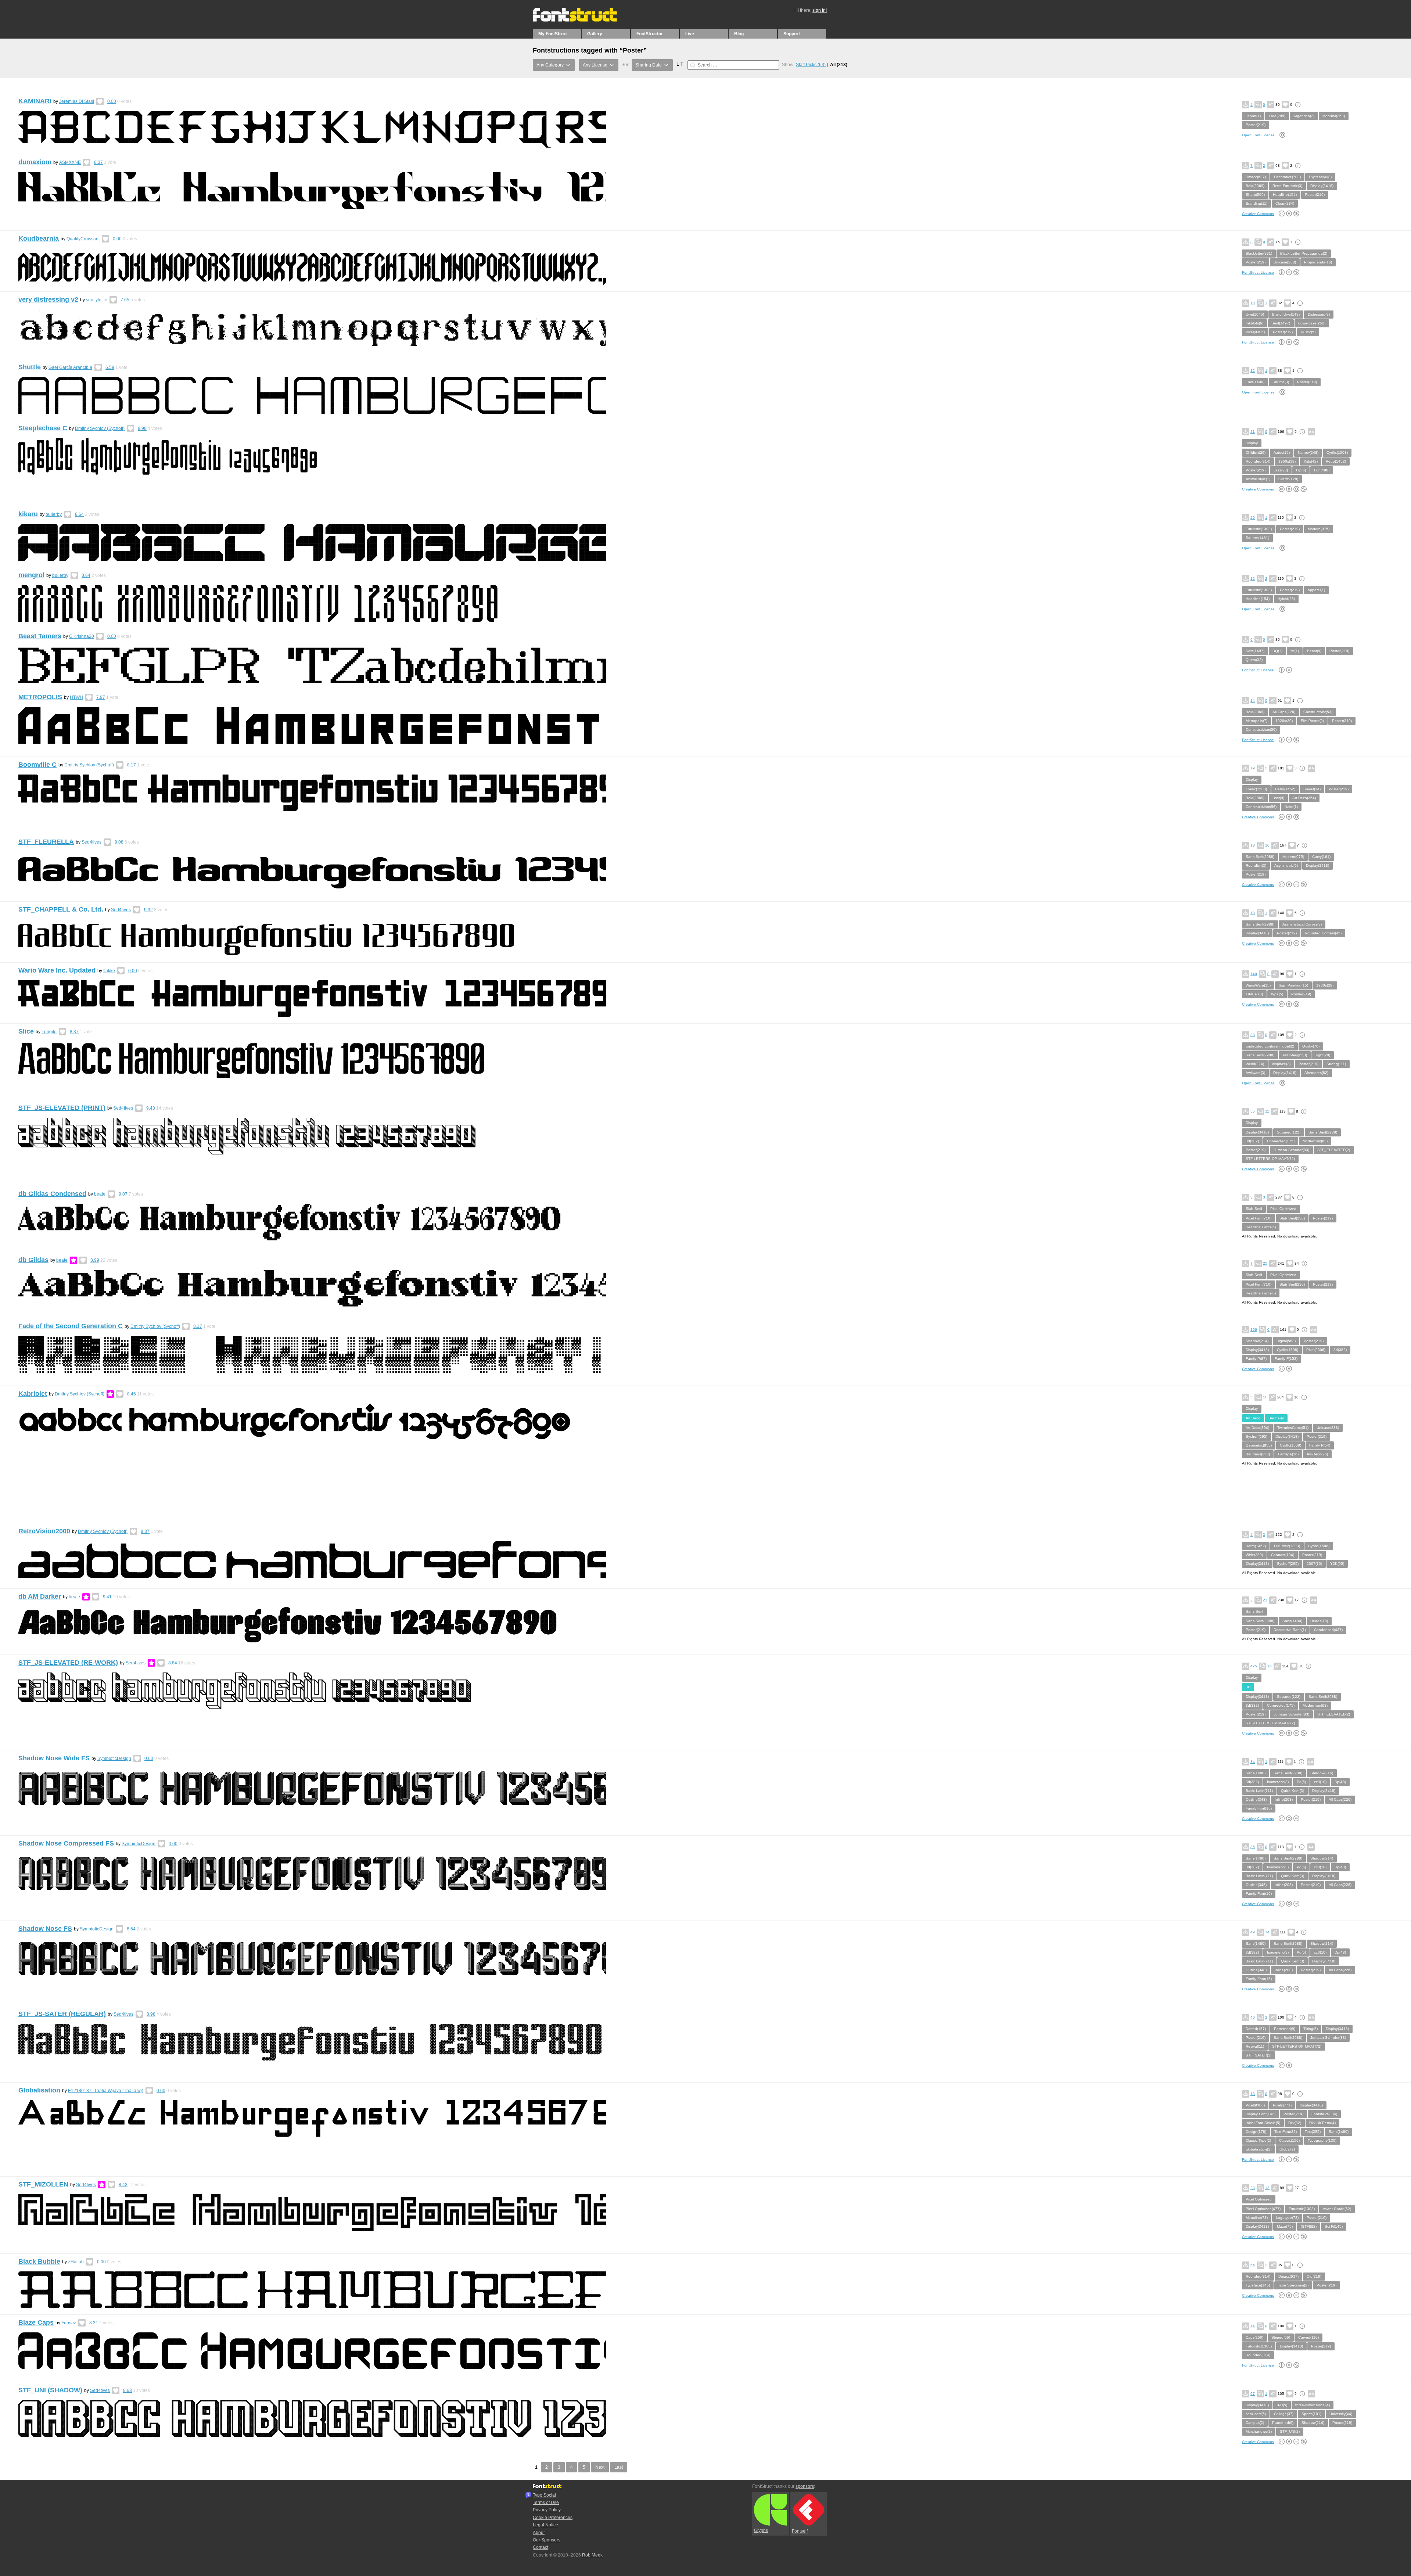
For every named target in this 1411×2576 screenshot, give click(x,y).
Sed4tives (91, 842)
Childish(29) (1256, 452)
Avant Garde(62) (1337, 2209)
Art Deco (1253, 1418)
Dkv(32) (1295, 2123)
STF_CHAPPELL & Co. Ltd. (61, 909)
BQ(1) (1277, 651)
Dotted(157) (1256, 2029)
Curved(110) (1308, 2337)
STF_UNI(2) (1290, 2431)
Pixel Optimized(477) (1263, 2209)
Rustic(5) (1308, 332)
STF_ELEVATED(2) (1334, 1150)
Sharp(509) (1255, 195)
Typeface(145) (1258, 2285)
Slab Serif (1254, 1209)
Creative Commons (1258, 214)
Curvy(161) (1321, 857)
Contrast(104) (1283, 1555)
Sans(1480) (1292, 1621)
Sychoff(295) (1256, 1436)
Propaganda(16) (1318, 262)
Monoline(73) (1257, 2218)
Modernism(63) (1315, 1141)
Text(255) (1313, 2132)
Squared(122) (1289, 1132)
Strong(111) (1336, 1064)
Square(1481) (1257, 538)
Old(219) (1314, 2276)
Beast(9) (1314, 651)
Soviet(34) (1312, 789)
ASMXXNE (70, 162)
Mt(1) (1295, 651)
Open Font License (1258, 135)
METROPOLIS (40, 697)
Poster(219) (1256, 125)
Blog (739, 34)
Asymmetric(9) (1286, 865)
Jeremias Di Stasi (77, 101)
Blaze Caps (36, 2322)
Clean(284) (1285, 203)
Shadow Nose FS (45, 1929)
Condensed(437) (1328, 1630)
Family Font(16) (1259, 1808)
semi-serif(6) (1256, 2414)
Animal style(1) (1258, 479)
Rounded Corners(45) (1323, 933)
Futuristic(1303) (1259, 529)
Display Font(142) (1261, 2114)
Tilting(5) (1311, 2029)
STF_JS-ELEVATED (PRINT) (62, 1108)
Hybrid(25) (1286, 599)
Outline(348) (1256, 1799)
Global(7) (1287, 2149)
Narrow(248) (1308, 452)
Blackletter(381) (1259, 253)
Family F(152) (1286, 1359)
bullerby (54, 514)
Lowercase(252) (1312, 323)
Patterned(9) (1285, 2029)
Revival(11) (1255, 2046)
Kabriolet (33, 1394)
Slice (26, 1031)
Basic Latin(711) (1259, 1791)
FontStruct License (1258, 272)
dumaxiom (35, 162)
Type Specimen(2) (1293, 2285)
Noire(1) (1291, 807)
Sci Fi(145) (1334, 2226)
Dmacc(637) (1256, 177)
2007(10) (1314, 1564)
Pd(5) (1301, 1782)
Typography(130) (1322, 2140)
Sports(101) (1311, 2414)
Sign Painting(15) (1293, 985)
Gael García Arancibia (70, 367)
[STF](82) (1309, 2226)
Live (690, 34)
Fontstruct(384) (1324, 2114)
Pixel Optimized (1283, 1209)
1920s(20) (1284, 721)
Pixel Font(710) (1259, 1218)
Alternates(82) (1316, 1073)
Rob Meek (592, 2555)
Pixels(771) (1282, 2105)
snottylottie (97, 300)
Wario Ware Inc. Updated (57, 970)
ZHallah (76, 2262)
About (539, 2533)
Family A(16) (1288, 1454)
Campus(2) (1255, 2423)
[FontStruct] (583, 20)
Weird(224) (1255, 1064)
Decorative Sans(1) (1290, 1630)
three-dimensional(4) (1313, 2405)
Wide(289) (1254, 1555)
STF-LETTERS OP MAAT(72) (1270, 1159)
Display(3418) (1322, 186)
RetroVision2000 (44, 1531)
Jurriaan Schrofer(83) (1291, 1150)
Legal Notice (545, 2525)
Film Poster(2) (1312, 721)
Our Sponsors (547, 2540)
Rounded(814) (1258, 461)
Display (1252, 443)
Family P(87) (1256, 1359)
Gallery (595, 34)
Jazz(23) (1281, 470)
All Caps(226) (1284, 712)
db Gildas (33, 1260)
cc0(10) (1320, 1782)
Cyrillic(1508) (1337, 452)
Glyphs (761, 2530)
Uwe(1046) (1255, 314)
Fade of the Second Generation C (71, 1326)
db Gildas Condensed (52, 1194)
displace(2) (1281, 1064)
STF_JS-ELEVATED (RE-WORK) (68, 1663)
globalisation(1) (1259, 2149)
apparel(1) (1316, 590)
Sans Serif (1254, 1611)
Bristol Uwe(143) (1286, 314)
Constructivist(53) (1318, 712)
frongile (49, 1032)
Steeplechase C (43, 428)
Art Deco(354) (1304, 798)
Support (792, 34)
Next (600, 2467)
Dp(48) (1340, 1782)
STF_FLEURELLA (46, 842)
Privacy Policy (547, 2510)
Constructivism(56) (1261, 730)
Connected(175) (1281, 1141)
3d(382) (1252, 1141)
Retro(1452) (1336, 461)
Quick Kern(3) (1292, 1791)
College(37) (1284, 2414)
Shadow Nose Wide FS (54, 1758)
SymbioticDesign (114, 1758)
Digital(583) (1286, 1341)
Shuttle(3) (1281, 382)
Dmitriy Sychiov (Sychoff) (100, 428)
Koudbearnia (39, 238)
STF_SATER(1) (1259, 2055)
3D (1248, 1687)
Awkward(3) (1255, 1073)
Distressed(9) (1319, 314)
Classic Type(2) (1258, 2140)
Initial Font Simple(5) (1263, 2123)
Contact (541, 2547)
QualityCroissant (83, 239)
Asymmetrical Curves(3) (1302, 924)
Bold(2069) (1255, 186)
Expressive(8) (1320, 177)
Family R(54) (1320, 1445)
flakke (109, 971)
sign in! (820, 10)
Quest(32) (1254, 660)
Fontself (800, 2531)
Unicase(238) (1285, 262)
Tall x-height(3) (1295, 1055)
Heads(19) (1319, 1621)
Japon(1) (1253, 116)
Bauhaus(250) (1258, 1454)
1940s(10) (1254, 994)
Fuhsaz (69, 2323)
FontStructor (650, 34)
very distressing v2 (48, 299)
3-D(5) (1282, 2405)
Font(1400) (1255, 382)
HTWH (76, 697)
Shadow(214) (1257, 1341)
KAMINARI (35, 101)
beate (100, 1194)
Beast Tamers (40, 636)
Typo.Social (544, 2495)
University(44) (1341, 2414)
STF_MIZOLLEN (43, 2184)
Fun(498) (1322, 470)
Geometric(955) (1259, 1445)
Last (619, 2467)
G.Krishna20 (82, 636)
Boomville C (37, 765)
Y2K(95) (1337, 1564)
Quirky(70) (1311, 1046)
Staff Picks (811, 65)
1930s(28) (1325, 985)
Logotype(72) (1287, 2218)
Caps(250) (1254, 2337)
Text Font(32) (1286, 2132)
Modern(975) (1319, 529)
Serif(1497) (1281, 323)
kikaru (28, 514)
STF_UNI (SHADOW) (50, 2390)
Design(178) (1256, 2132)
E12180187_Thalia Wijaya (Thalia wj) (106, 2091)
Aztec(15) (1282, 452)
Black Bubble (39, 2261)
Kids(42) (1311, 461)
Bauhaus (1276, 1418)
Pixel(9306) (1255, 332)
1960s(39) (1287, 461)
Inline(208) (1284, 1799)
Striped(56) (1281, 2337)
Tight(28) (1323, 1055)
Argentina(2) (1304, 116)
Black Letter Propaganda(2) (1304, 253)
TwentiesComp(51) (1293, 1428)
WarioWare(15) (1258, 985)
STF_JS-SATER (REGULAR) (62, 2014)
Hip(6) (1301, 470)
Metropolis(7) (1256, 721)
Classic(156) (1289, 2140)
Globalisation (39, 2090)
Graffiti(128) (1288, 479)
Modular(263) (1334, 116)
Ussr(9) (1278, 798)
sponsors (805, 2486)
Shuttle (30, 367)
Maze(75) (1285, 2226)
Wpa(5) (1277, 994)
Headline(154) (1285, 195)
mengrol (31, 575)
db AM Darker (40, 1596)
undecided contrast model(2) (1270, 1046)
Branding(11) (1256, 203)
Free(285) (1277, 116)
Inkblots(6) (1254, 323)
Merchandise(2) (1259, 2431)
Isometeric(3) (1278, 1782)
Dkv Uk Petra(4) (1322, 2123)
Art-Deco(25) (1317, 1454)
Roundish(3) (1256, 865)
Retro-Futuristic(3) (1287, 186)
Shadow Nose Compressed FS (66, 1843)
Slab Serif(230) (1292, 1218)
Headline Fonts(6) (1261, 1227)
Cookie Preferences (553, 2518)
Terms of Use (546, 2503)
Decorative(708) (1287, 177)
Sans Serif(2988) (1260, 857)
